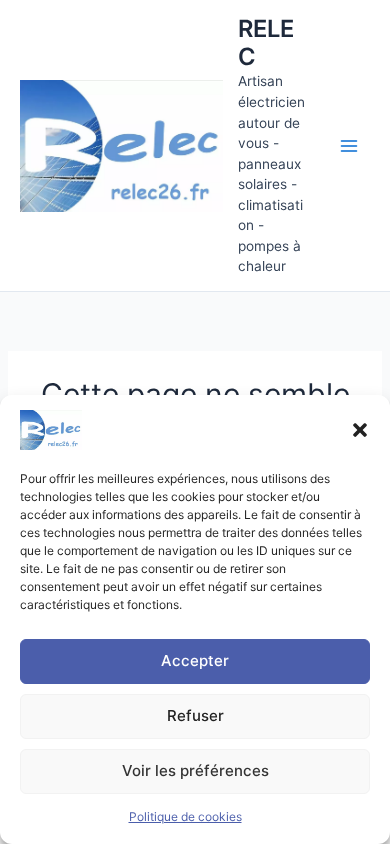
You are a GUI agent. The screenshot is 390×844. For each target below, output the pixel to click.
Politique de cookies (185, 816)
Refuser (195, 715)
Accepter (195, 660)
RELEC (266, 42)
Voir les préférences (195, 770)
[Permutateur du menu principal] (349, 146)
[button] (360, 430)
